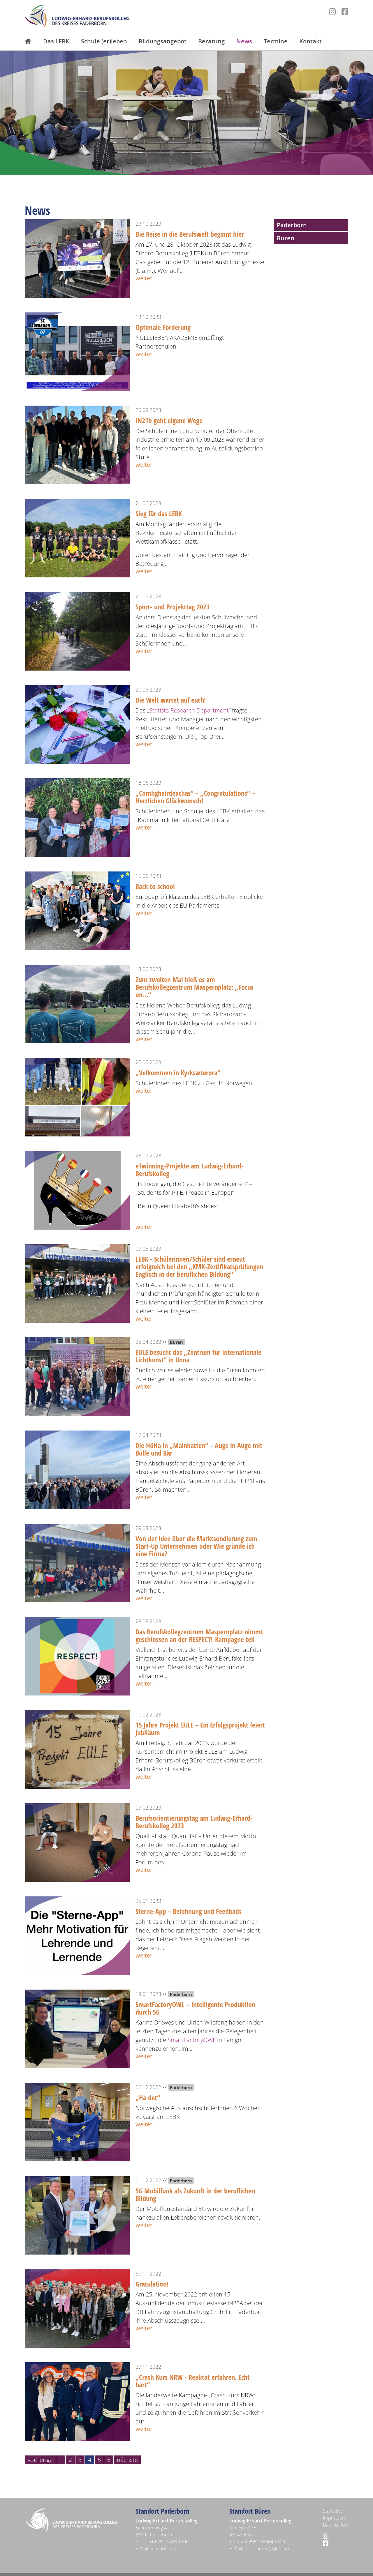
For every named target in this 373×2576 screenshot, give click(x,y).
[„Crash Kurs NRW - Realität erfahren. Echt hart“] (77, 2401)
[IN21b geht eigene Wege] (77, 444)
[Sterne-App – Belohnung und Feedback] (77, 1935)
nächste (127, 2460)
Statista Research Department (189, 710)
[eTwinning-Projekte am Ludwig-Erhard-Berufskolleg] (77, 1190)
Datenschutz (336, 2525)
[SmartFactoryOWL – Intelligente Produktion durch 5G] (77, 2028)
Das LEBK (56, 41)
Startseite (333, 2511)
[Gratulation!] (77, 2308)
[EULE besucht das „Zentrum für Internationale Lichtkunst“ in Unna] (77, 1376)
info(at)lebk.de (166, 2549)
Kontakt (310, 41)
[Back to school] (77, 910)
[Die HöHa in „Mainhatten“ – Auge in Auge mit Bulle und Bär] (77, 1469)
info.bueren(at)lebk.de (268, 2549)
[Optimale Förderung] (77, 351)
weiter (144, 278)
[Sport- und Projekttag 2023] (77, 631)
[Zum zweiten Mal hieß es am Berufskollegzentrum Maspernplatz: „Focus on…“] (77, 1003)
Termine (276, 41)
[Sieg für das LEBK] (77, 537)
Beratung (211, 41)
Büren (286, 238)
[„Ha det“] (77, 2121)
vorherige (40, 2460)
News (244, 41)
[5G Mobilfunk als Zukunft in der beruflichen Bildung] (77, 2215)
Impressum (335, 2518)
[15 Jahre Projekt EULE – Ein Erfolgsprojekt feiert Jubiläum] (77, 1749)
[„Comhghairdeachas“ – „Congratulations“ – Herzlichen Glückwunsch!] (77, 817)
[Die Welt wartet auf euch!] (77, 724)
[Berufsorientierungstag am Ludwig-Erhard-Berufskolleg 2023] (77, 1842)
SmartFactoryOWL (192, 2040)
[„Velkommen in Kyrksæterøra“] (77, 1096)
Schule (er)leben (104, 41)
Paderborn (292, 225)
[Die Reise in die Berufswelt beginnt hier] (77, 258)
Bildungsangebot (163, 41)
